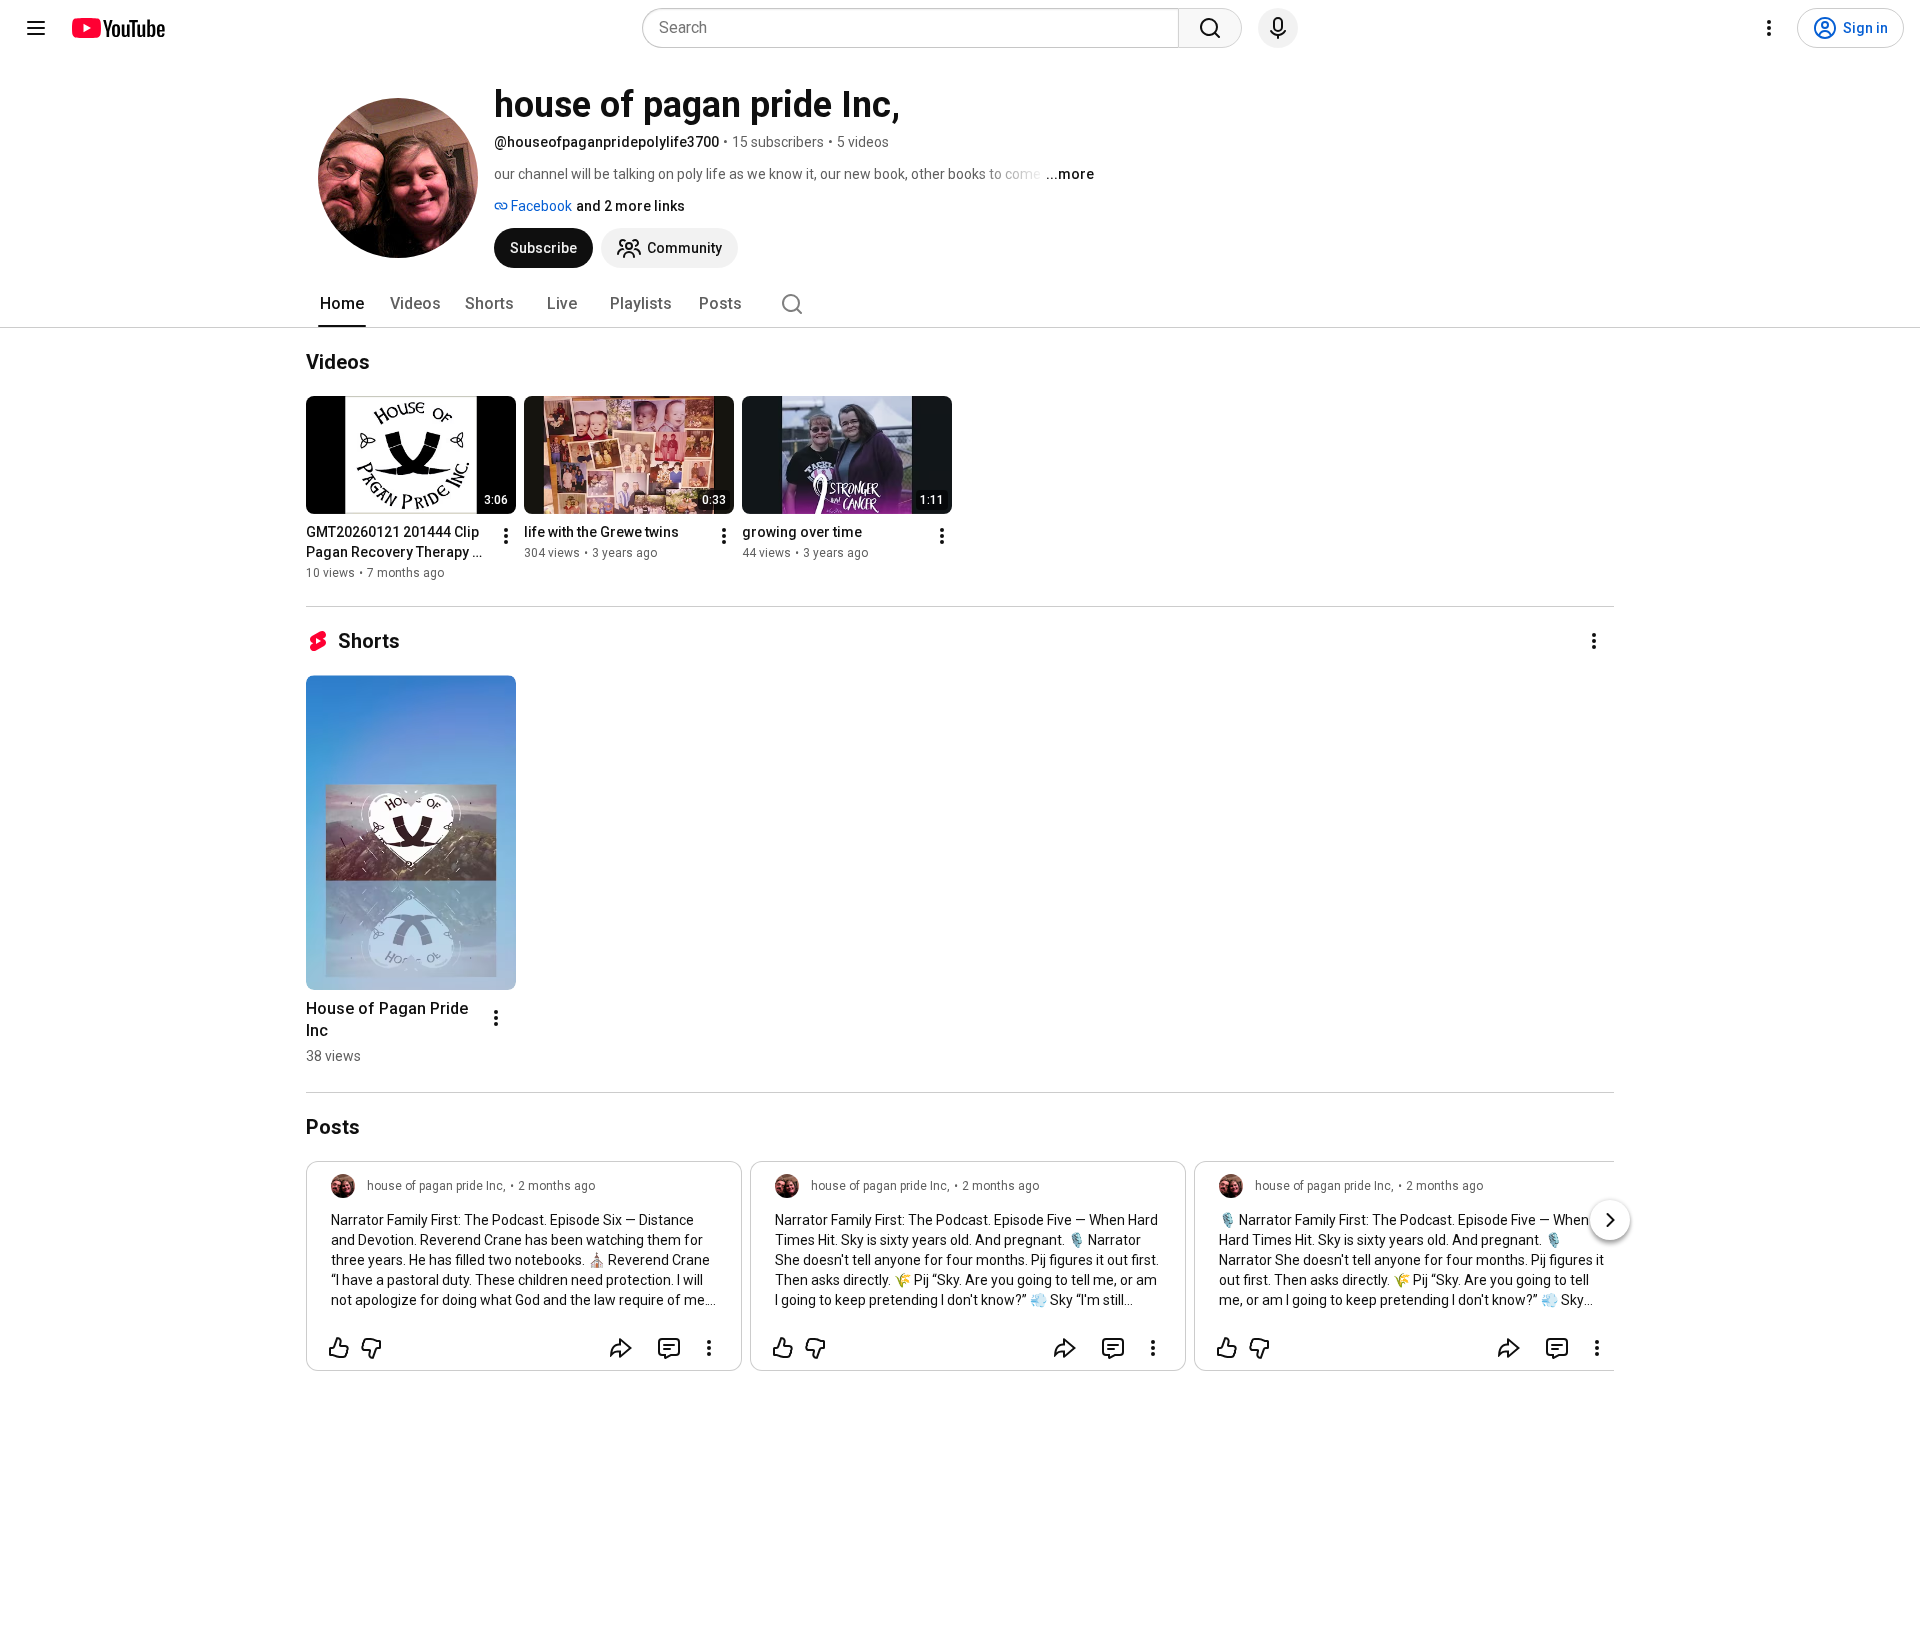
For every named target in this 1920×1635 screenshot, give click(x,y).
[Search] (1210, 28)
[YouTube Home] (117, 28)
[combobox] (916, 28)
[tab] (342, 304)
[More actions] (506, 536)
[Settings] (1769, 28)
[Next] (1610, 1220)
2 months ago (556, 1186)
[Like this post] (339, 1348)
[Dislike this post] (371, 1348)
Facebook (540, 206)
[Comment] (669, 1348)
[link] (524, 1272)
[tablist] (960, 304)
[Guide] (36, 28)
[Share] (621, 1348)
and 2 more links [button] (630, 206)
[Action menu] (709, 1348)
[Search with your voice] (1278, 28)
